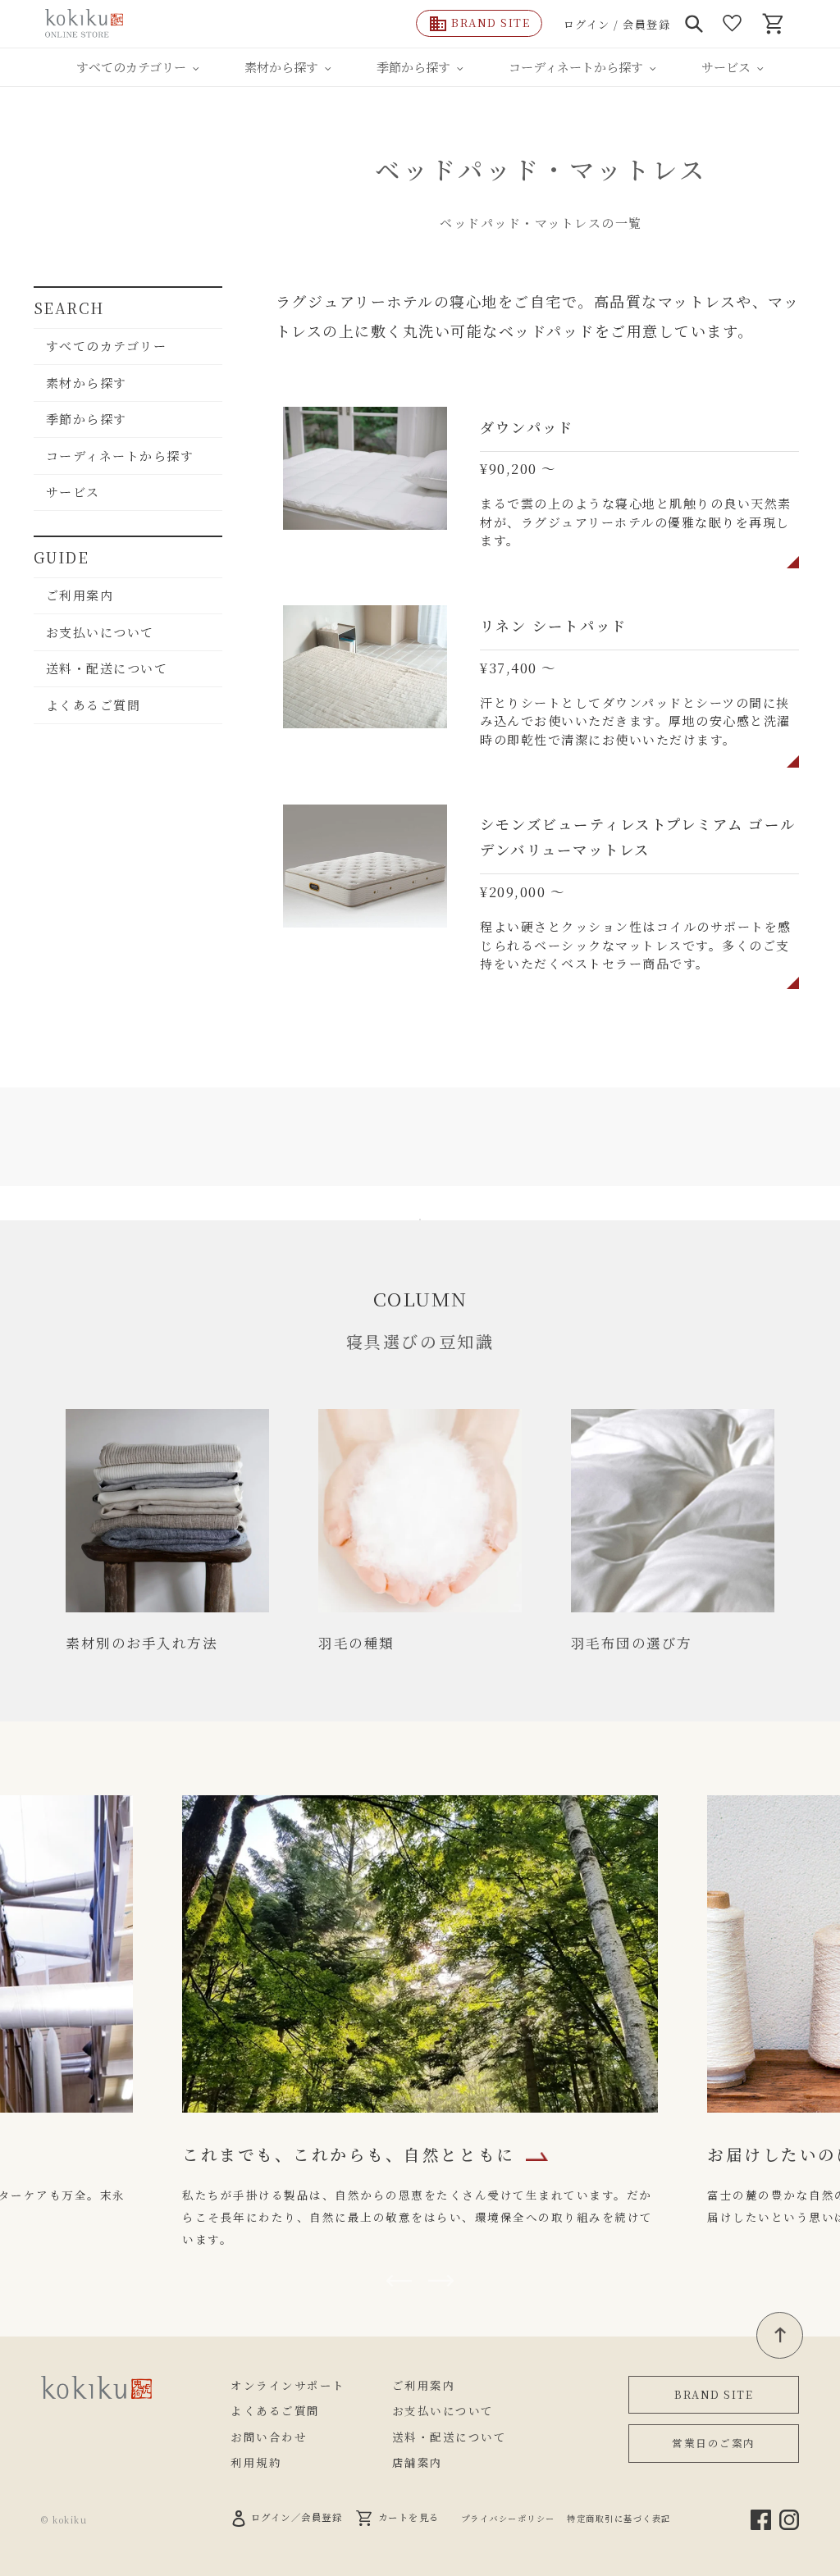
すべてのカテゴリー (107, 346)
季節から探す (87, 419)
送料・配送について (107, 668)
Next (441, 2281)
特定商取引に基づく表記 (619, 2518)
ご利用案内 (80, 595)
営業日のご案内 (714, 2443)
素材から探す (87, 383)
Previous (399, 2281)
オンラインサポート (288, 2385)
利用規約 (256, 2462)
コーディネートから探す (120, 456)
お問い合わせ (269, 2437)
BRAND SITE (714, 2394)
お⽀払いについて (100, 632)
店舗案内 (418, 2462)
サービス (73, 492)
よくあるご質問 (94, 705)
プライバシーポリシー (508, 2518)
